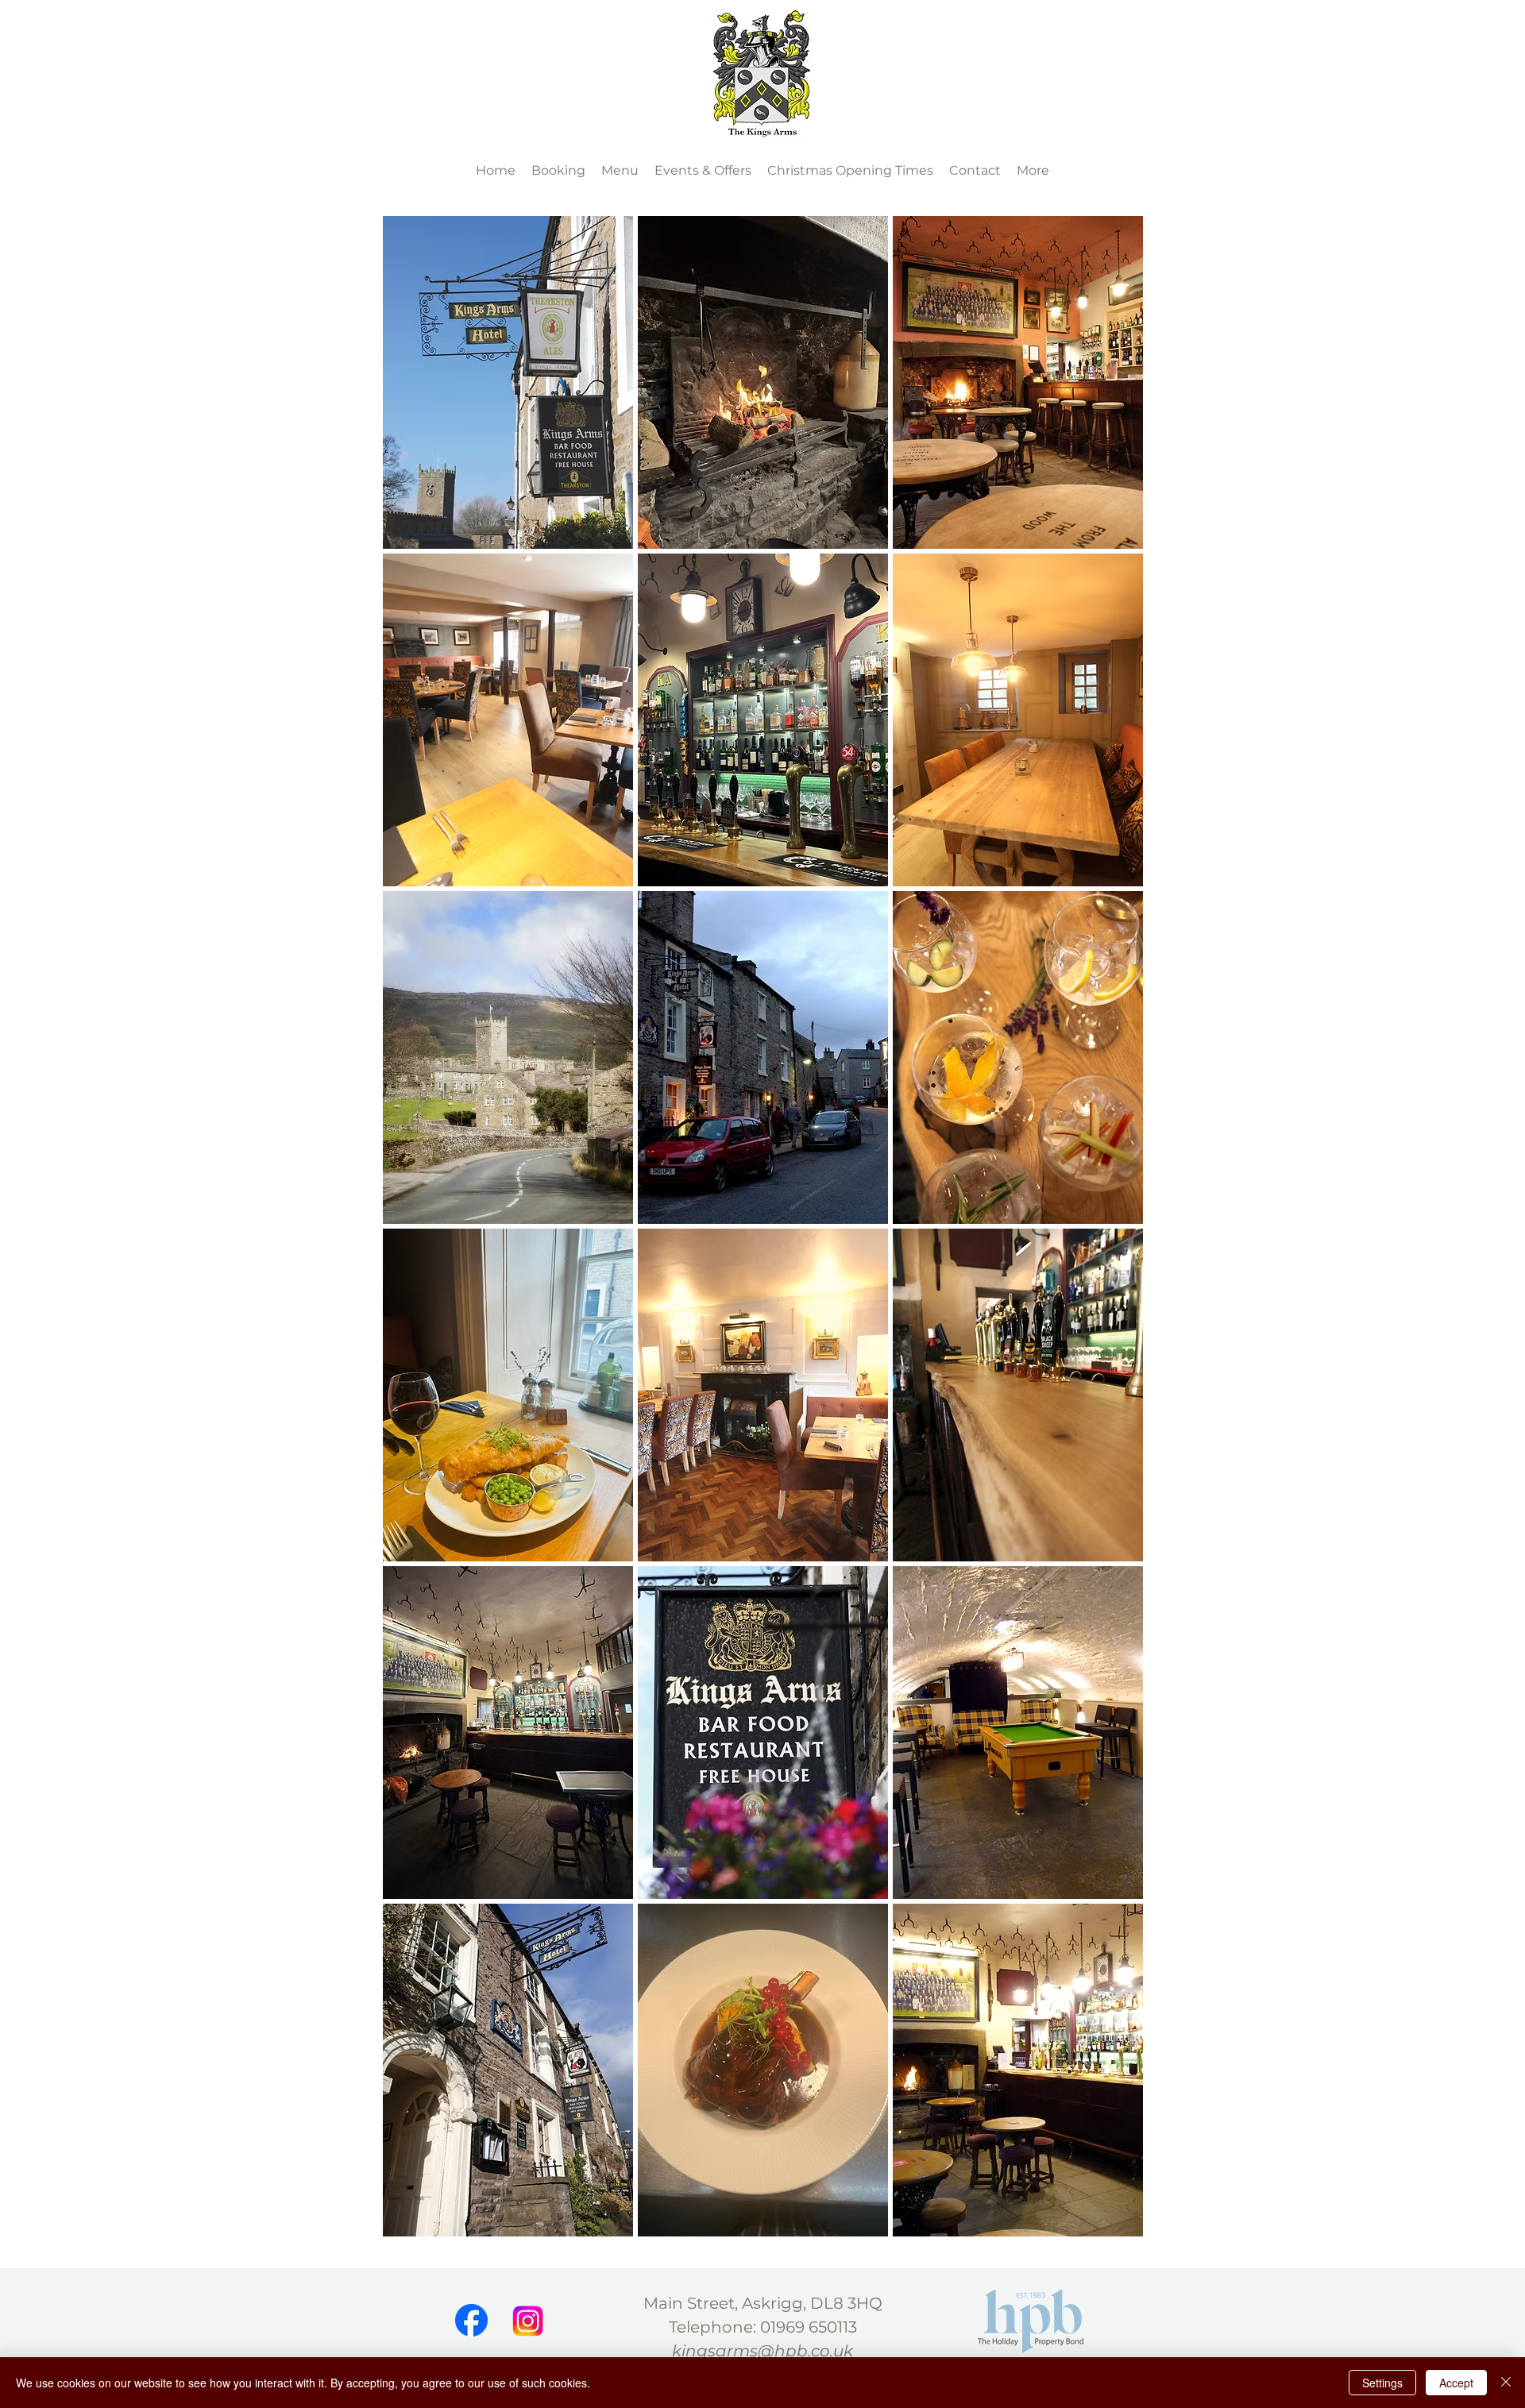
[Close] (1506, 2383)
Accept (1456, 2383)
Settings (1382, 2383)
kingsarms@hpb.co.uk (762, 2351)
